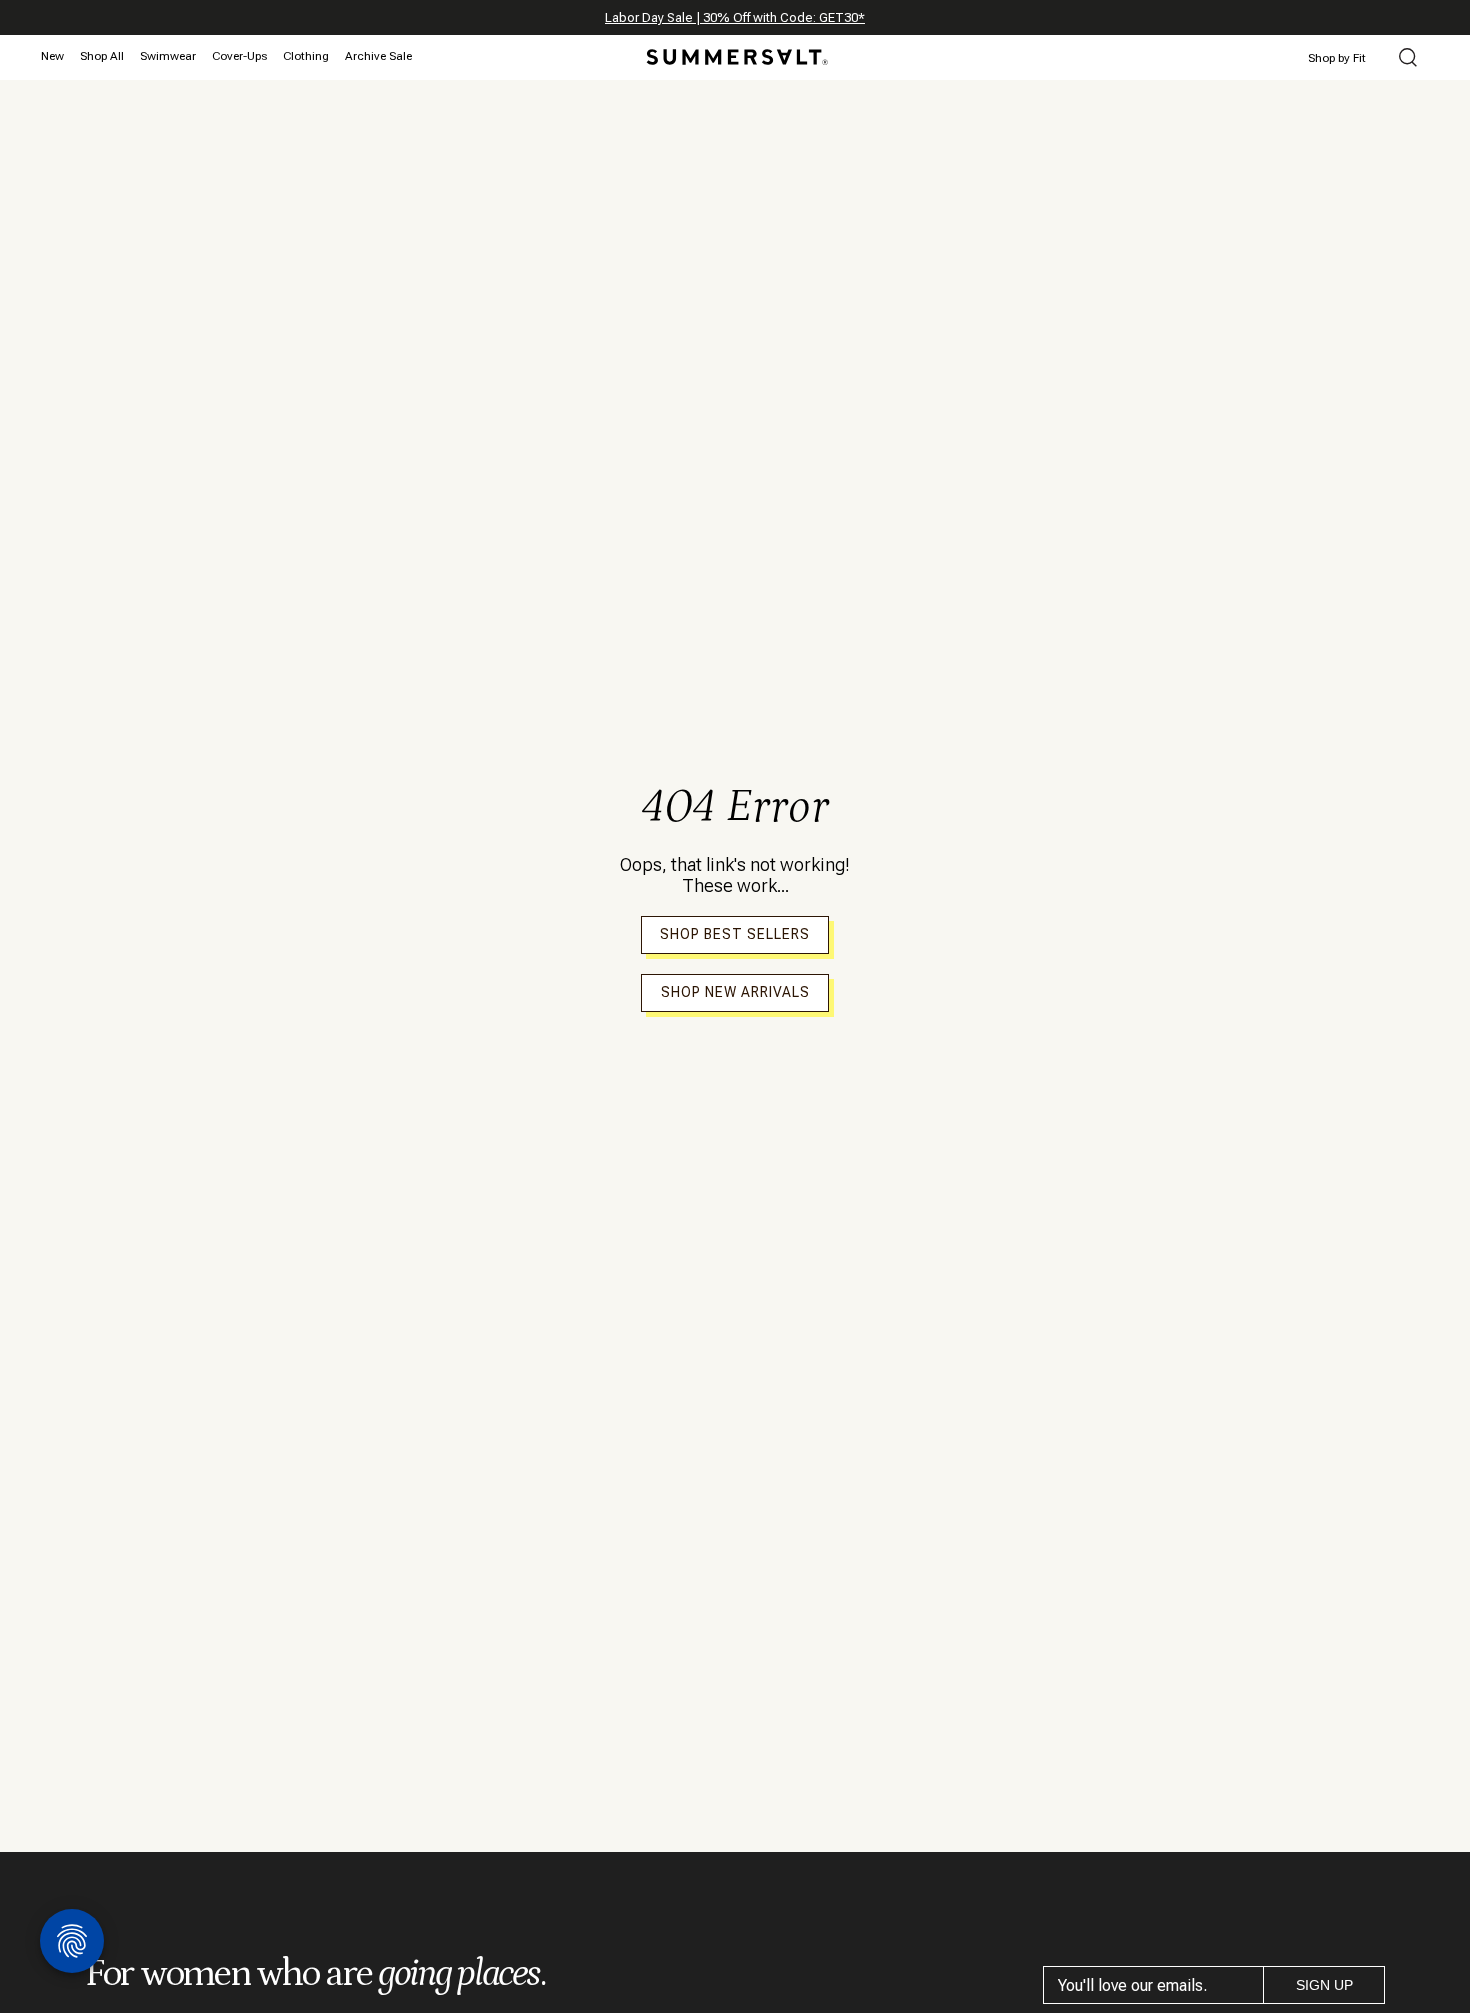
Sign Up (1324, 1985)
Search (1408, 59)
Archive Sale (378, 56)
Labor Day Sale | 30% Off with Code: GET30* (735, 17)
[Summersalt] (734, 51)
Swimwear (168, 56)
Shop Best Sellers (735, 934)
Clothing (306, 56)
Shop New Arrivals (735, 992)
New (52, 56)
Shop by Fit (1337, 58)
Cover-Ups (239, 56)
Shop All (102, 56)
